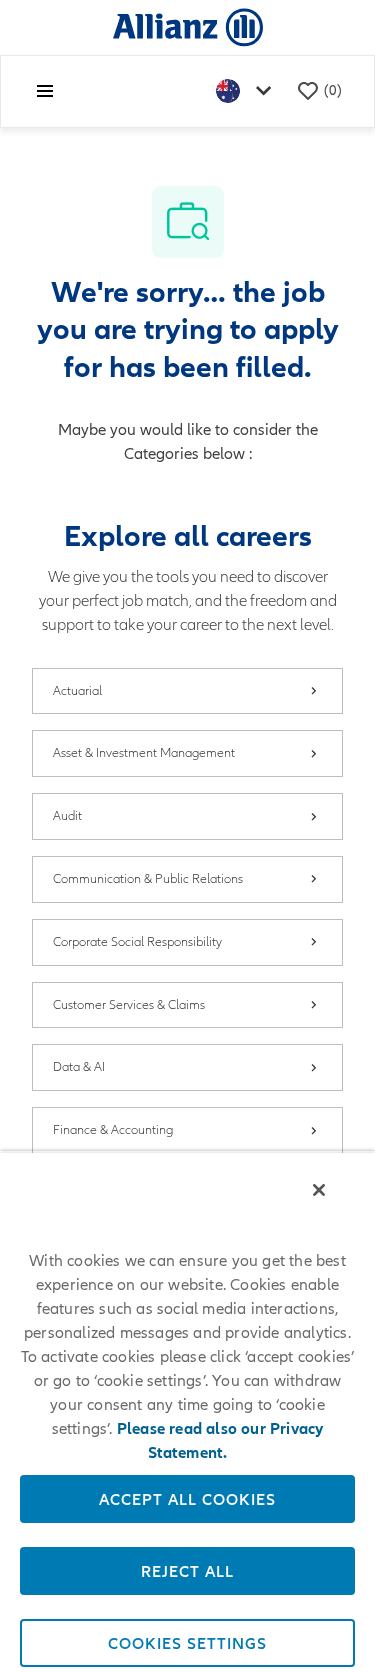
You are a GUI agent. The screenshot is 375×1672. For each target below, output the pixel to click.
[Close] (319, 1190)
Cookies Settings (187, 1643)
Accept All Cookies (187, 1499)
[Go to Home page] (188, 26)
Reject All (187, 1571)
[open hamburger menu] (45, 91)
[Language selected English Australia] (248, 91)
